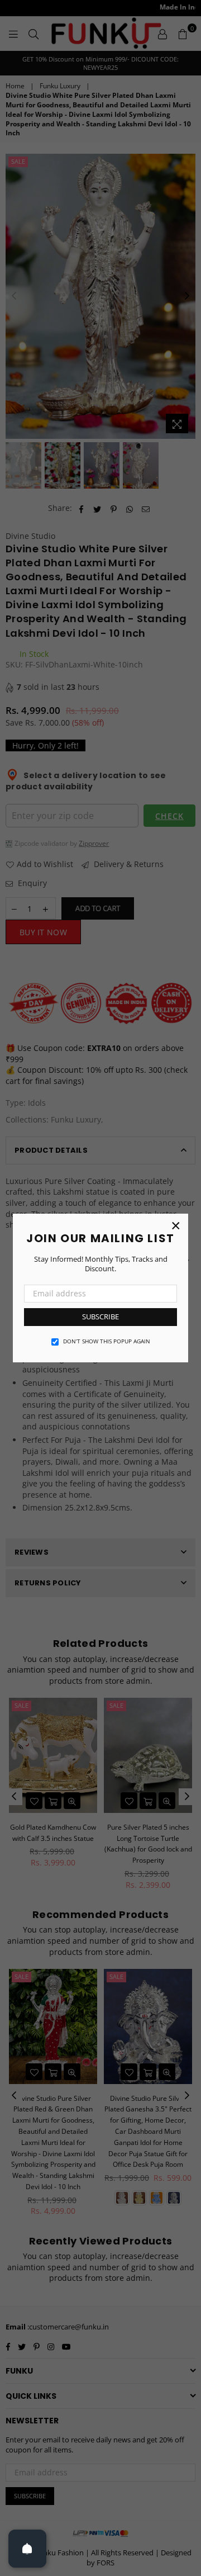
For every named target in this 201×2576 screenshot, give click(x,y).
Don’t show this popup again (107, 1341)
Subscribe (100, 1317)
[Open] (27, 2549)
